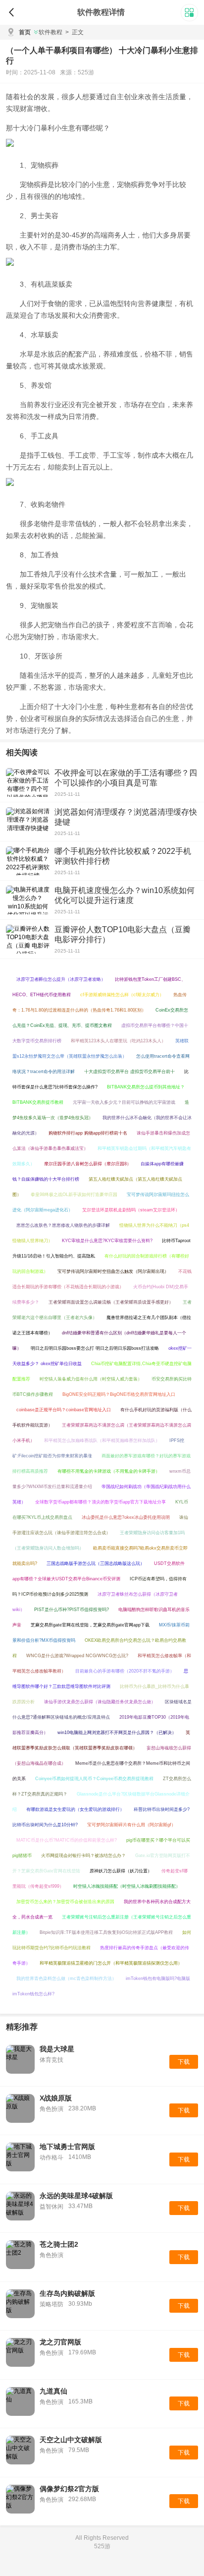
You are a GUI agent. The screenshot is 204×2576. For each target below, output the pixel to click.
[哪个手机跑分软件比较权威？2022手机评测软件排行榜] (28, 861)
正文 (75, 32)
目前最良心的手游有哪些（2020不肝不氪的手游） (125, 1671)
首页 (25, 32)
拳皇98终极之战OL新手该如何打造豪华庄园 (74, 1195)
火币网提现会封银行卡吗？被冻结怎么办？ (83, 1856)
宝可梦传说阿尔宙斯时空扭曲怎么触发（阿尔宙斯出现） (113, 1271)
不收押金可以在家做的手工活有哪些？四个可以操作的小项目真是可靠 (126, 778)
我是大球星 (57, 2049)
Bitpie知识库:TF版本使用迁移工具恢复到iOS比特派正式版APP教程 (106, 1932)
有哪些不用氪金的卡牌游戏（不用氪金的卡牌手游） (109, 1471)
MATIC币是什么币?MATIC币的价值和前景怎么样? (67, 1840)
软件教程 (51, 32)
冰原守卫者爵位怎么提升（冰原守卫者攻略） (61, 979)
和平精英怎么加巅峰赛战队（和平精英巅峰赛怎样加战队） (102, 1440)
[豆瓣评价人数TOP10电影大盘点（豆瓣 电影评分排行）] (28, 939)
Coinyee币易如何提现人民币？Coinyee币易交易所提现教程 (94, 1779)
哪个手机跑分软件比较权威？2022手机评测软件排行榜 (123, 856)
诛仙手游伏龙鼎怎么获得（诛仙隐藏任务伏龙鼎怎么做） (100, 1702)
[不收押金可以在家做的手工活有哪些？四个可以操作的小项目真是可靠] (28, 782)
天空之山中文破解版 (71, 2440)
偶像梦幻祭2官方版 (69, 2489)
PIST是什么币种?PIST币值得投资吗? (72, 1610)
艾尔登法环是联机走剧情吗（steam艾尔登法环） (131, 1210)
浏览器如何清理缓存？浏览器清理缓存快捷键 (126, 817)
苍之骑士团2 (59, 2244)
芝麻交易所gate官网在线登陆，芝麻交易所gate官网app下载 (90, 1625)
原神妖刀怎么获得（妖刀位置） (121, 1871)
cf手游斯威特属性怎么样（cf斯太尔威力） (122, 995)
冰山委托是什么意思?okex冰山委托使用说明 (126, 1517)
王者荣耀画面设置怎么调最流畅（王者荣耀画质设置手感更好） (111, 1302)
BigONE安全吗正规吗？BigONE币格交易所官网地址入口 (119, 1394)
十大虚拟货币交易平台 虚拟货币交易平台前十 (129, 1072)
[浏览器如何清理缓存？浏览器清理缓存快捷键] (28, 822)
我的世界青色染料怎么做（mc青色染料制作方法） (66, 1978)
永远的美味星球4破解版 (76, 2196)
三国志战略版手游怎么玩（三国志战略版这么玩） (96, 1563)
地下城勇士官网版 (67, 2147)
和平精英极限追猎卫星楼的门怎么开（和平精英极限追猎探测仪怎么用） (111, 1963)
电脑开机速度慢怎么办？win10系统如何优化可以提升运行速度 (125, 895)
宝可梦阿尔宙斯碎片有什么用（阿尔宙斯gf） (131, 1825)
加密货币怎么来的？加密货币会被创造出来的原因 (65, 1902)
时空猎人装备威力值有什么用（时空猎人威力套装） (91, 1379)
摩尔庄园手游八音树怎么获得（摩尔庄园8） (88, 1164)
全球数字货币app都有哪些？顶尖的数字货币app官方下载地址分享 (101, 1502)
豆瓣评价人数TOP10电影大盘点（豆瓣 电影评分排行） (123, 934)
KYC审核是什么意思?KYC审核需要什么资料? (107, 1241)
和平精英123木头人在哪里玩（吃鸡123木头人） (118, 1041)
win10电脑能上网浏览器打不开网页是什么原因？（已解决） (117, 1733)
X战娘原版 (56, 2098)
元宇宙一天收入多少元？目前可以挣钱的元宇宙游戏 (124, 1102)
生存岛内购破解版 (67, 2293)
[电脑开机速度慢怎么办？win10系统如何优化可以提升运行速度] (28, 900)
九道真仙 (53, 2391)
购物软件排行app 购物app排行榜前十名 (88, 1133)
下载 (184, 2062)
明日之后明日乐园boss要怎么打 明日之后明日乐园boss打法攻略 (95, 1348)
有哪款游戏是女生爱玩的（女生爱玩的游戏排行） (75, 1809)
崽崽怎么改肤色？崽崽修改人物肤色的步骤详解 (63, 1225)
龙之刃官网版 (60, 2342)
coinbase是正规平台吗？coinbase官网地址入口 (64, 1410)
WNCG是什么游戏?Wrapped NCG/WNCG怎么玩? (77, 1656)
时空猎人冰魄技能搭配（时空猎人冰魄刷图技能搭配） (127, 1886)
